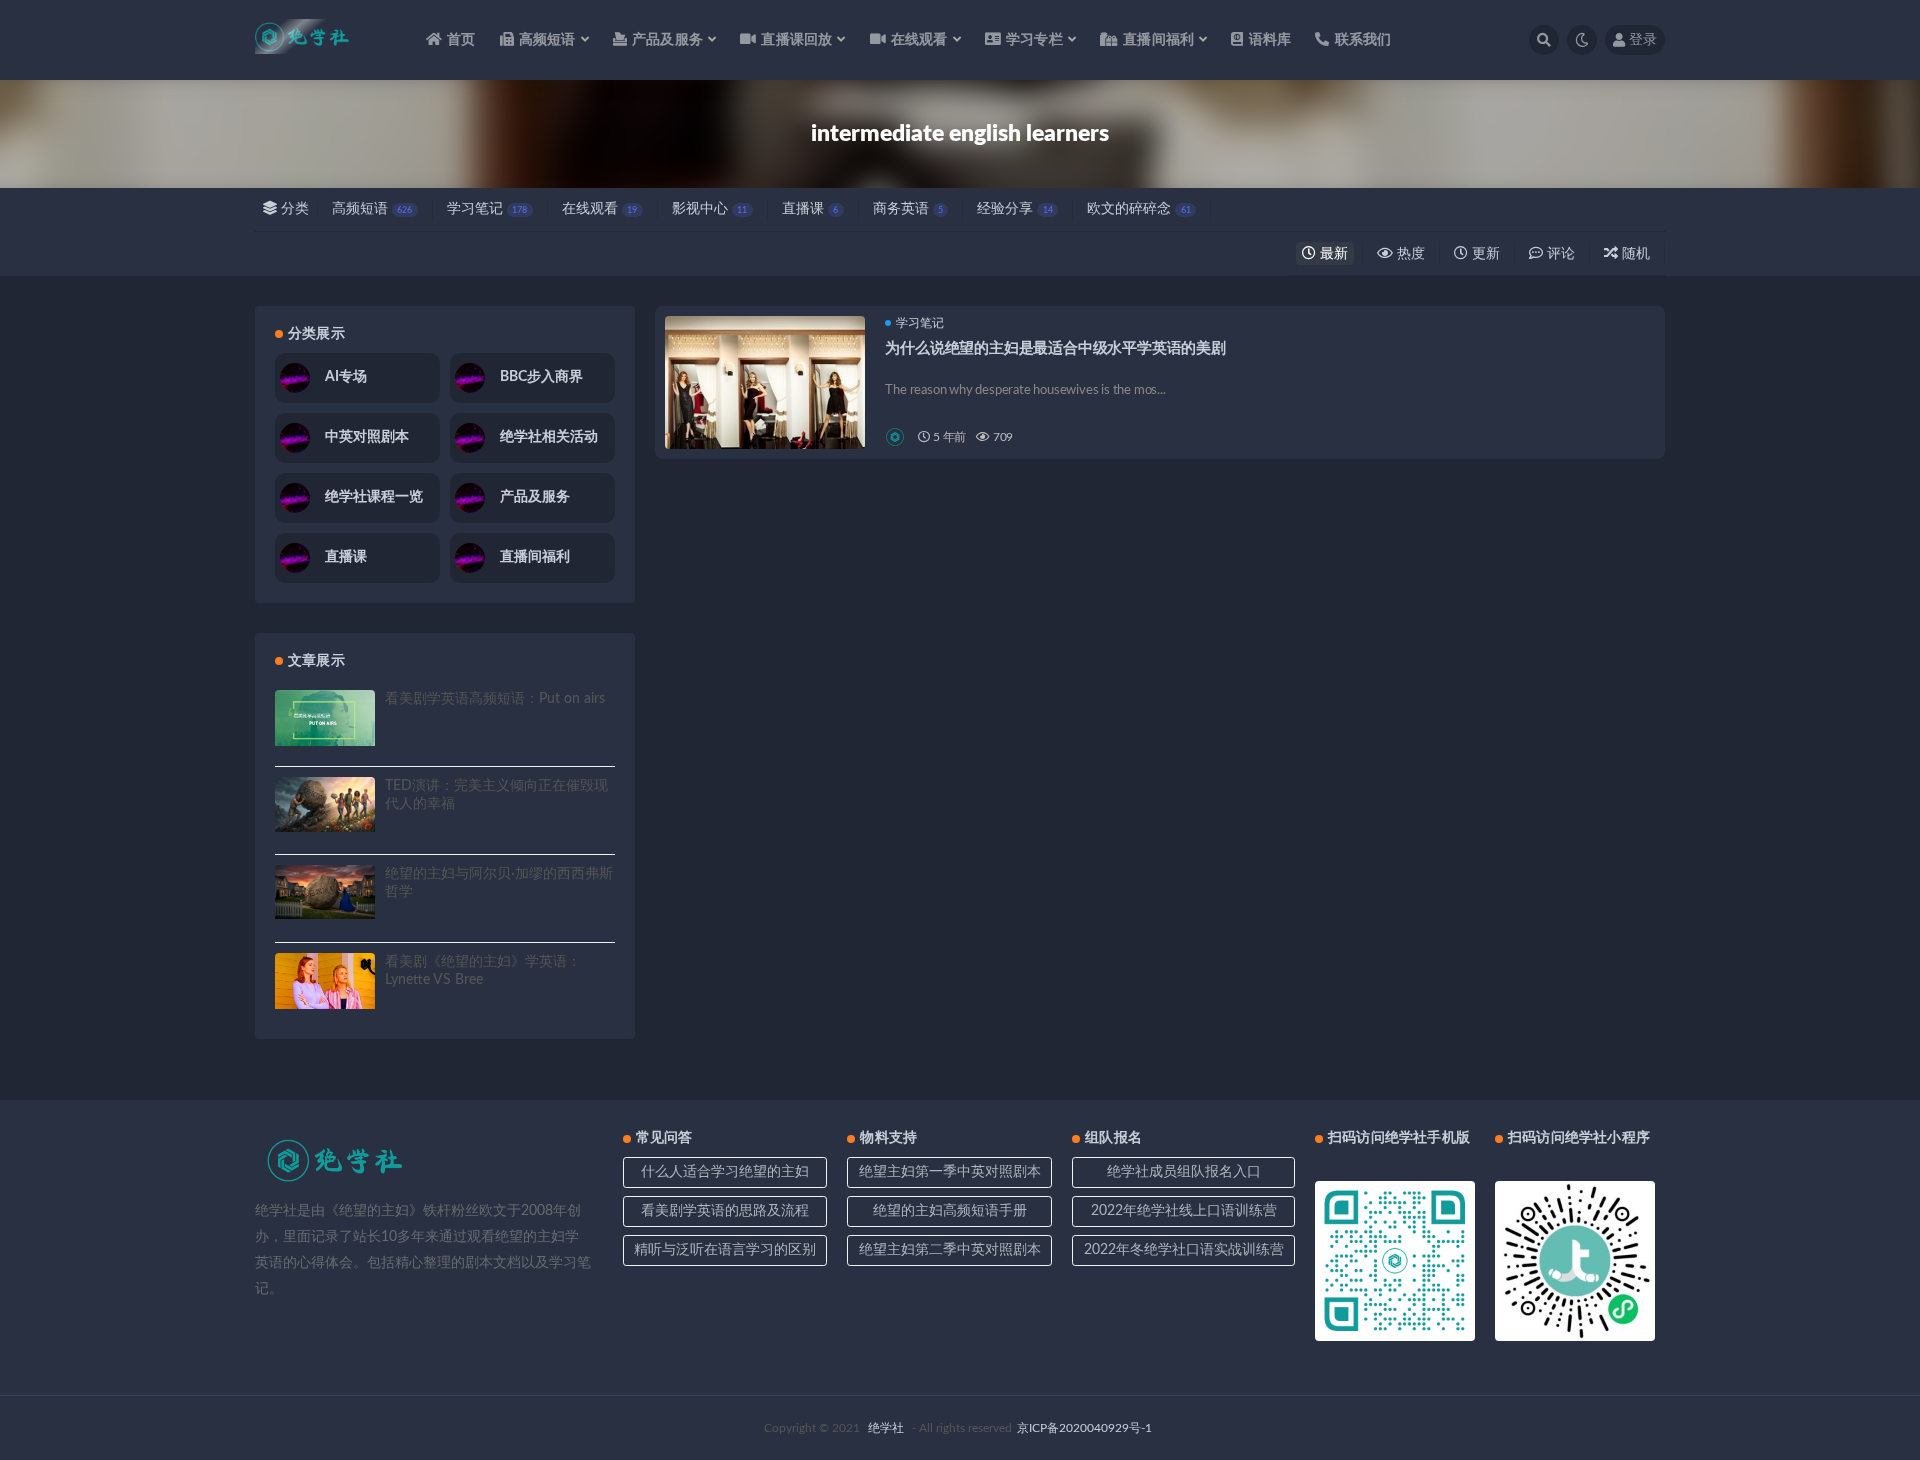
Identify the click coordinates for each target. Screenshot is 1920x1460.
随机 (1634, 254)
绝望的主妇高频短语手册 (950, 1211)
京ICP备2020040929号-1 (1084, 1428)
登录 (1643, 40)
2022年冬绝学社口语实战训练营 (1184, 1250)
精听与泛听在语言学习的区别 (725, 1250)
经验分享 (1014, 209)
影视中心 (709, 209)
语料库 (1270, 40)
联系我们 (1363, 40)
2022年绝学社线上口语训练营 (1184, 1211)
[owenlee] (896, 437)
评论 (1559, 254)
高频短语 (372, 209)
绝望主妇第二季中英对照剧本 (950, 1250)
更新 (1484, 254)
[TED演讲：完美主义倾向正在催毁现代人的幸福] (325, 804)
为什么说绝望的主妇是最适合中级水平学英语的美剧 (1055, 348)
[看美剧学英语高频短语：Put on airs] (325, 718)
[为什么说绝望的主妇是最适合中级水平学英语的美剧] (765, 416)
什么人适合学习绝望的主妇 (725, 1172)
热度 (1409, 254)
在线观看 (599, 209)
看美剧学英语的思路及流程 (725, 1211)
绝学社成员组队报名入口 (1184, 1172)
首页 (461, 40)
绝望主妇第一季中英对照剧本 (950, 1172)
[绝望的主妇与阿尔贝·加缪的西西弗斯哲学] (325, 892)
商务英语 (908, 209)
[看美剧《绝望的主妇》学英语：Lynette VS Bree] (325, 981)
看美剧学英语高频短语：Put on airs (495, 699)
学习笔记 (487, 209)
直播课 (810, 209)
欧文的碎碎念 (1138, 209)
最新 (1332, 254)
